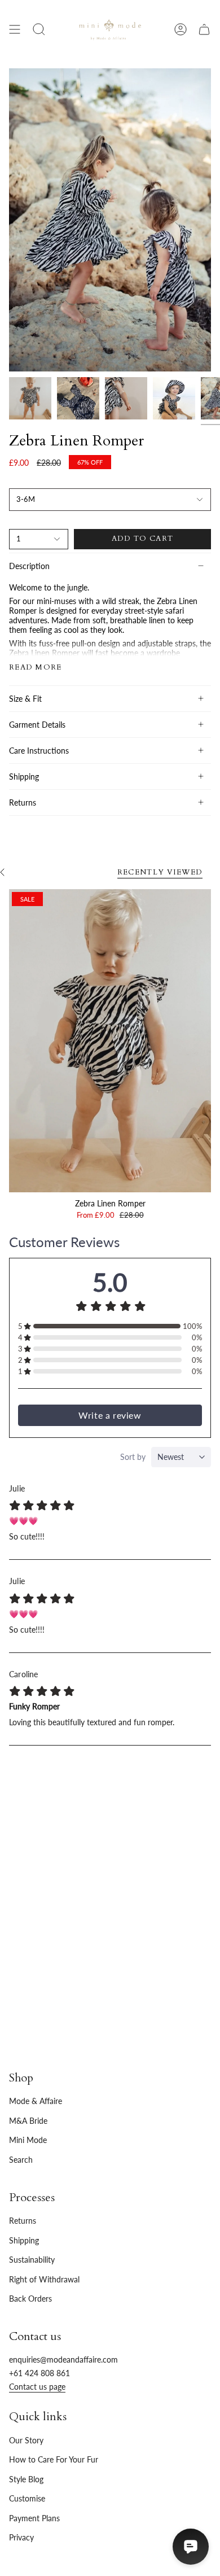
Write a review (110, 1415)
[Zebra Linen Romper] (110, 1041)
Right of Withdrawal (44, 2279)
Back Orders (30, 2299)
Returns (23, 802)
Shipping (24, 777)
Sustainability (32, 2260)
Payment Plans (34, 2518)
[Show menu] (15, 29)
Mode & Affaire (36, 2101)
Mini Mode (28, 2140)
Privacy (21, 2537)
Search (21, 2160)
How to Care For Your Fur (54, 2459)
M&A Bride (28, 2121)
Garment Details (37, 725)
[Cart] (204, 29)
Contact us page (37, 2387)
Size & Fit (25, 699)
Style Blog (26, 2479)
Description (29, 566)
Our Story (26, 2440)
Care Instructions (39, 751)
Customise (27, 2498)
